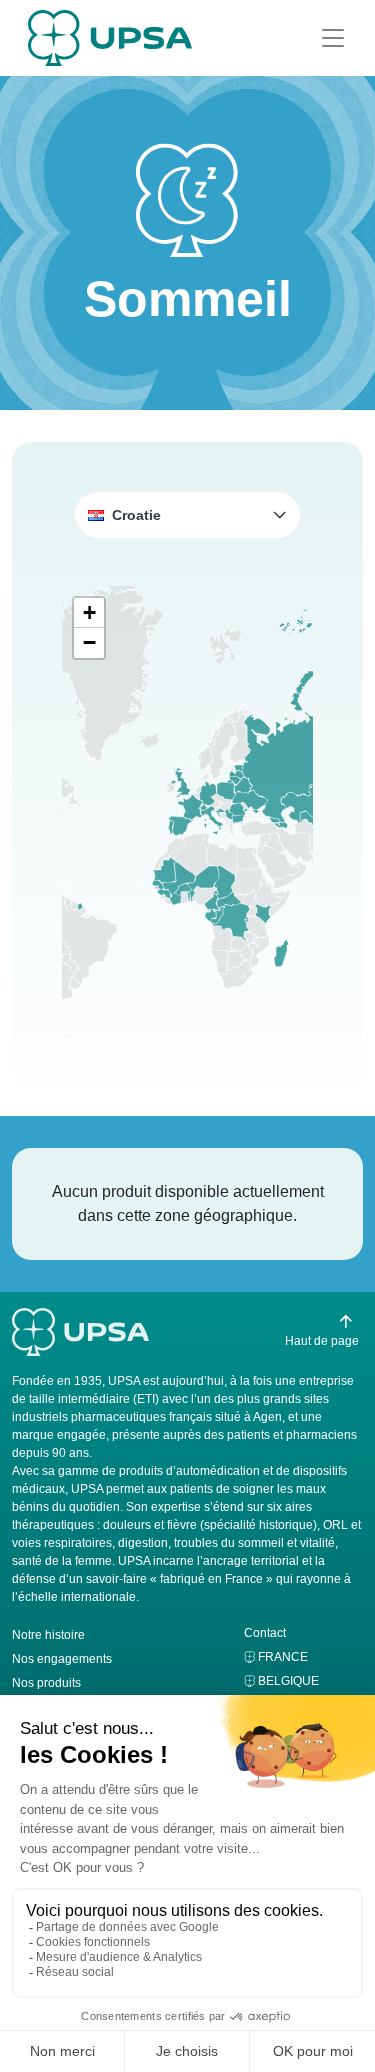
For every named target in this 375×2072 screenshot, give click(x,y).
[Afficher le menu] (333, 38)
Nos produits (46, 1683)
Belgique (288, 1681)
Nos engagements (62, 1659)
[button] (188, 515)
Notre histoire (48, 1635)
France (283, 1657)
